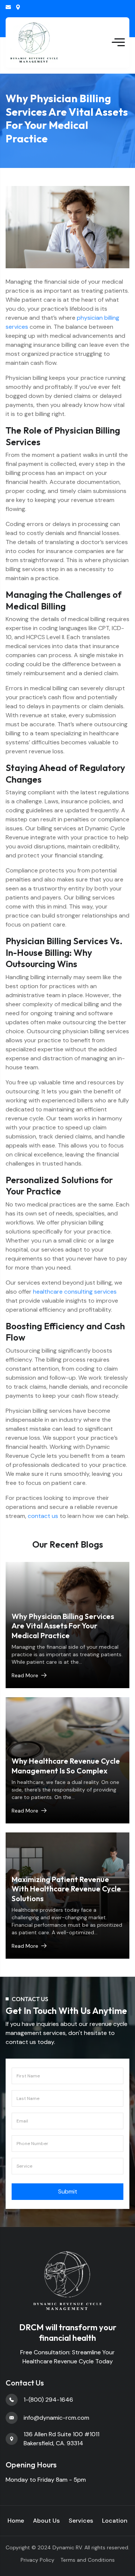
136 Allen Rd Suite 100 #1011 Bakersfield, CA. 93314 (18, 7)
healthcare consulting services (75, 1292)
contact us (43, 1516)
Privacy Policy (37, 2560)
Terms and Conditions (88, 2560)
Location (115, 2521)
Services (81, 2521)
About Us (46, 2521)
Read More (25, 1675)
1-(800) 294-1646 (48, 2400)
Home (16, 2521)
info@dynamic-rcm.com (8, 7)
